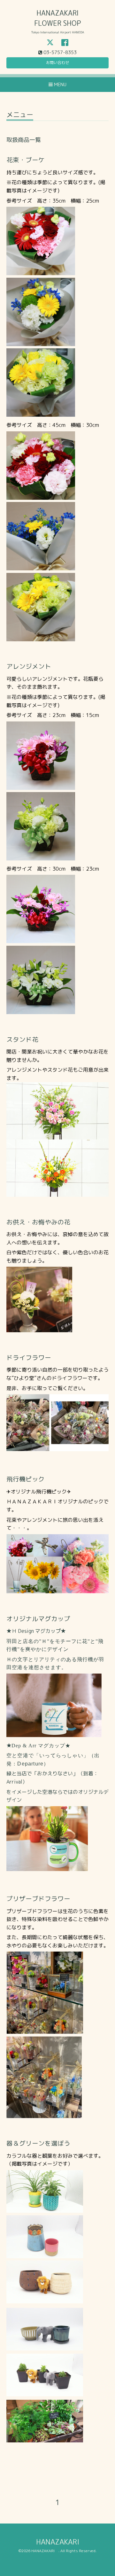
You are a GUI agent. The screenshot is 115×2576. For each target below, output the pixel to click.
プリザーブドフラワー (38, 1899)
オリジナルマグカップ (38, 1619)
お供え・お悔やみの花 (38, 1222)
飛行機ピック (26, 1479)
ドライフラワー (29, 1358)
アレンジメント (29, 666)
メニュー (20, 115)
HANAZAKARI (61, 2542)
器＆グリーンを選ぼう (38, 2143)
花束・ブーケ (26, 160)
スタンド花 (22, 1039)
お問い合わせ (57, 63)
